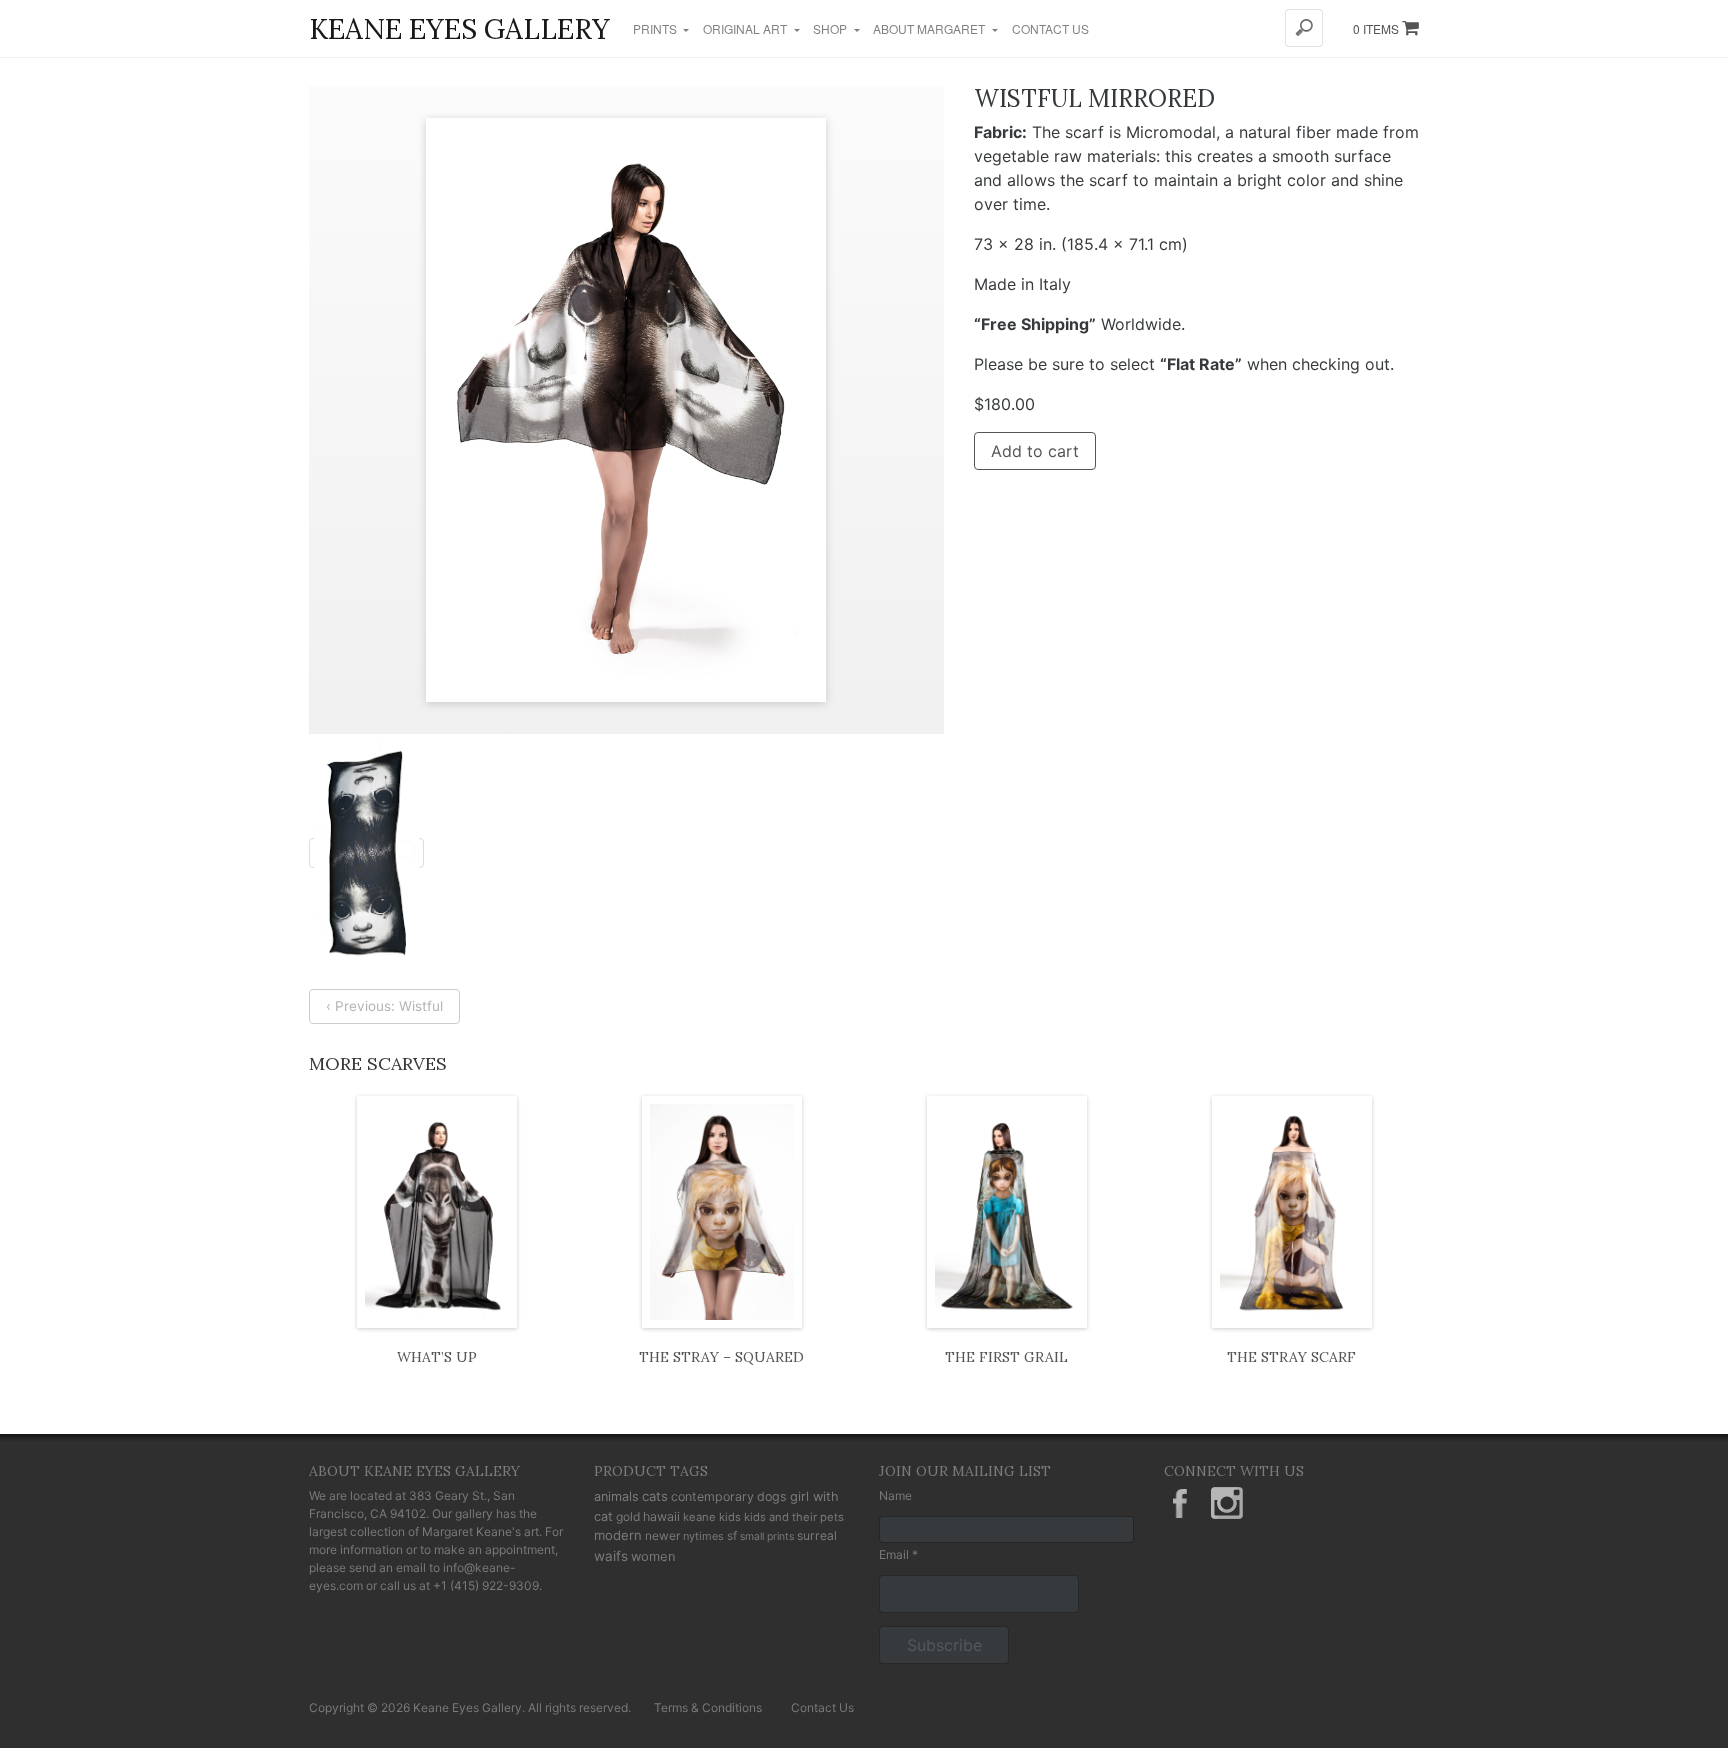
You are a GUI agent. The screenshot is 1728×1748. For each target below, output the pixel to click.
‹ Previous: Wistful (384, 1006)
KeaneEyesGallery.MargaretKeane (1180, 1503)
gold (628, 1516)
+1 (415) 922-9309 (486, 1585)
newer (662, 1535)
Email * (898, 1554)
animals (616, 1496)
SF (732, 1535)
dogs (772, 1496)
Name (895, 1495)
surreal (817, 1535)
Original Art (746, 28)
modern (618, 1535)
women (653, 1556)
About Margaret (930, 28)
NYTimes (703, 1536)
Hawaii (661, 1516)
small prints (767, 1536)
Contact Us (1050, 28)
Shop (831, 28)
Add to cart (1035, 451)
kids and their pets (794, 1517)
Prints (656, 28)
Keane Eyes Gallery (459, 29)
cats (655, 1496)
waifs (611, 1556)
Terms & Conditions (708, 1707)
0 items (1377, 28)
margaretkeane (1227, 1503)
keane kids (712, 1517)
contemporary (712, 1496)
